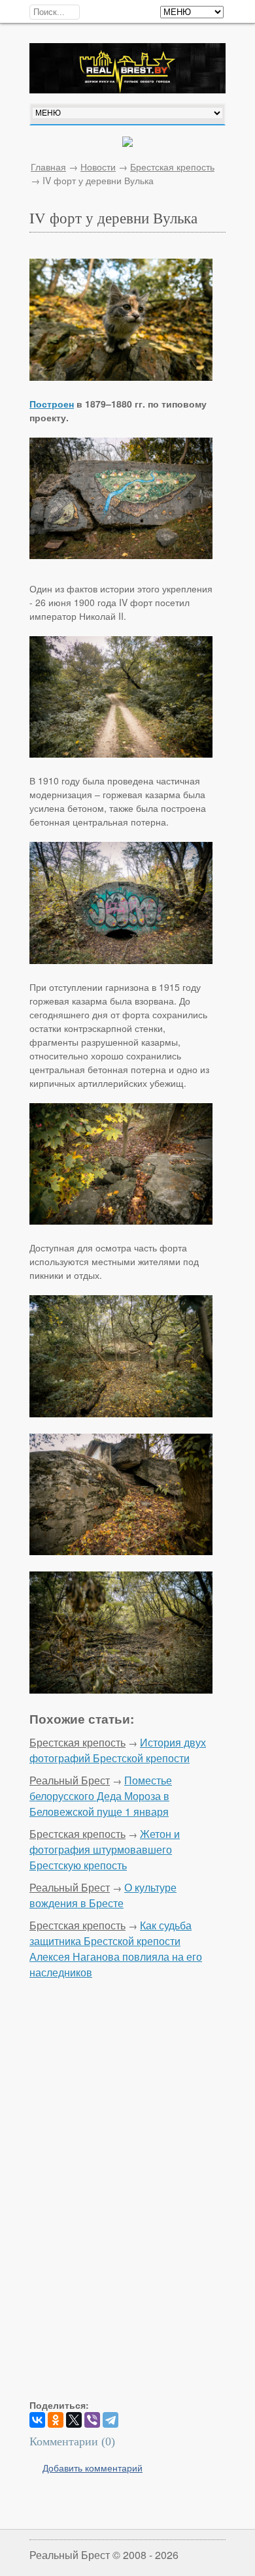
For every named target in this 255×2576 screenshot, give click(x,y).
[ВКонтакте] (37, 2420)
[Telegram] (110, 2420)
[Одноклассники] (56, 2420)
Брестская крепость (172, 167)
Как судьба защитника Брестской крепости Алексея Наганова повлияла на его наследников (116, 1949)
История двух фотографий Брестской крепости (118, 1750)
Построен (52, 404)
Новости (98, 167)
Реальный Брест (70, 1780)
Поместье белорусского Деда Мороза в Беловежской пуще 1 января (101, 1796)
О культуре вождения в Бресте (103, 1895)
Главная (48, 167)
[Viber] (92, 2420)
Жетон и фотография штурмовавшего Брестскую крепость (105, 1849)
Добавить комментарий (93, 2468)
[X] (74, 2420)
